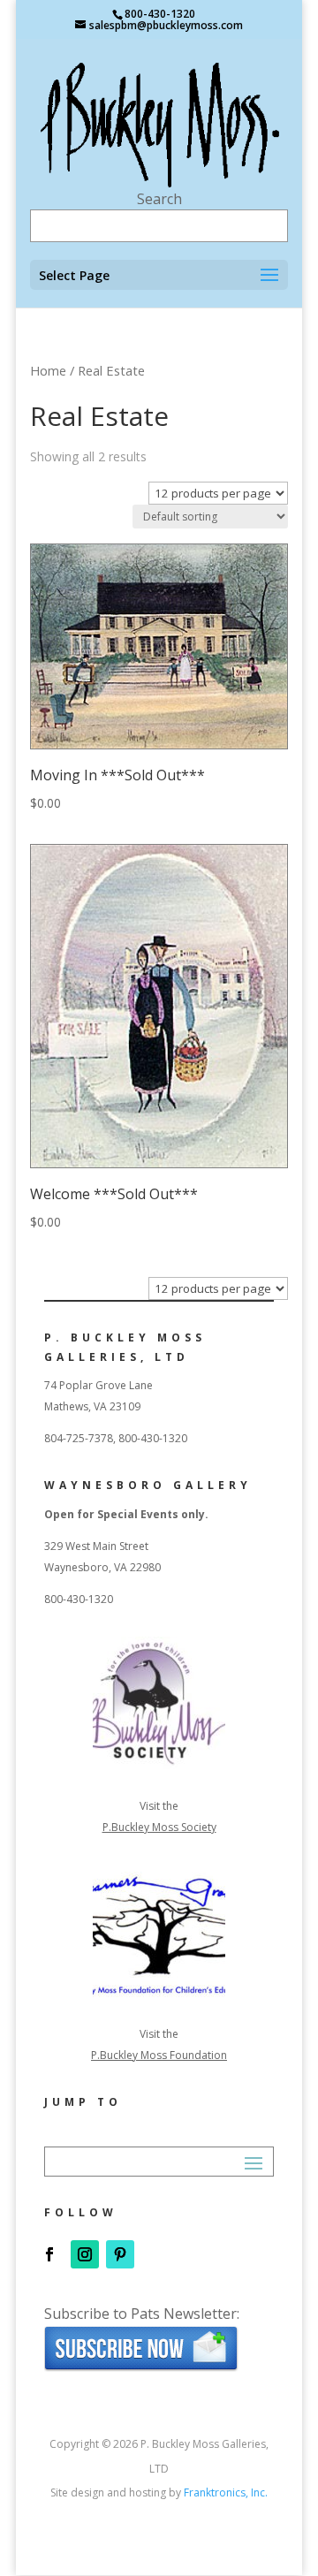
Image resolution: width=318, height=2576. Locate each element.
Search (159, 199)
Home (48, 370)
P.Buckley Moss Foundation (159, 2055)
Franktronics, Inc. (226, 2492)
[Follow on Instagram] (85, 2254)
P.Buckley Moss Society (159, 1827)
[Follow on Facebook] (49, 2254)
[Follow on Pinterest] (120, 2254)
